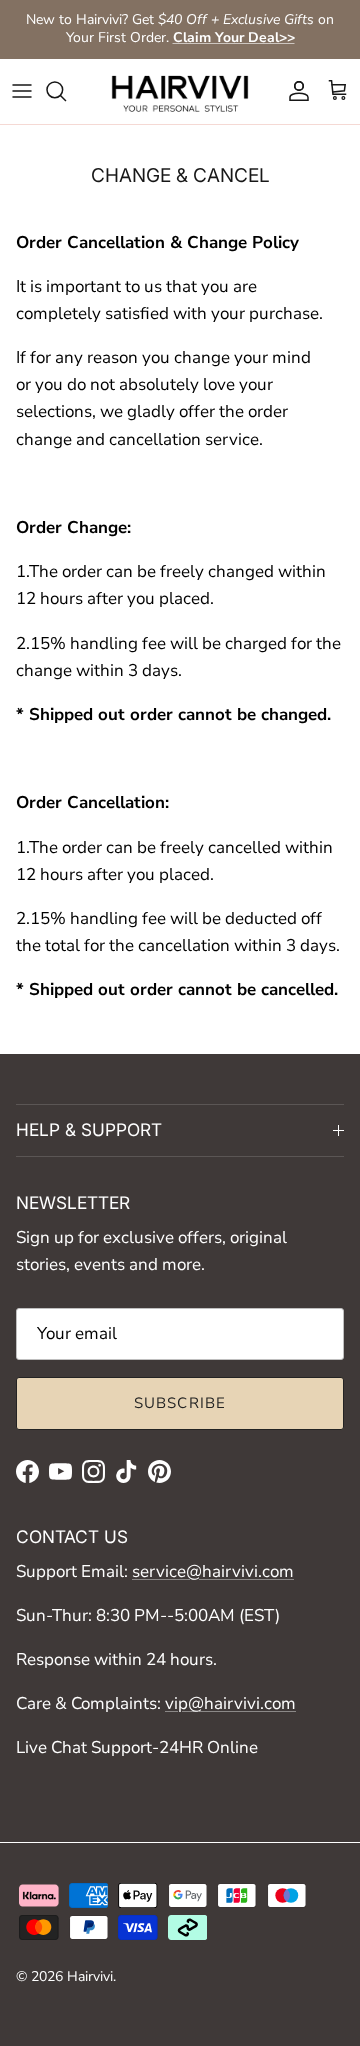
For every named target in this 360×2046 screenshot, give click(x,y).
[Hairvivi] (180, 91)
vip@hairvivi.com (230, 1703)
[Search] (66, 91)
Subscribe (180, 1403)
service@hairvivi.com (213, 1571)
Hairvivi (90, 1976)
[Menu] (22, 91)
